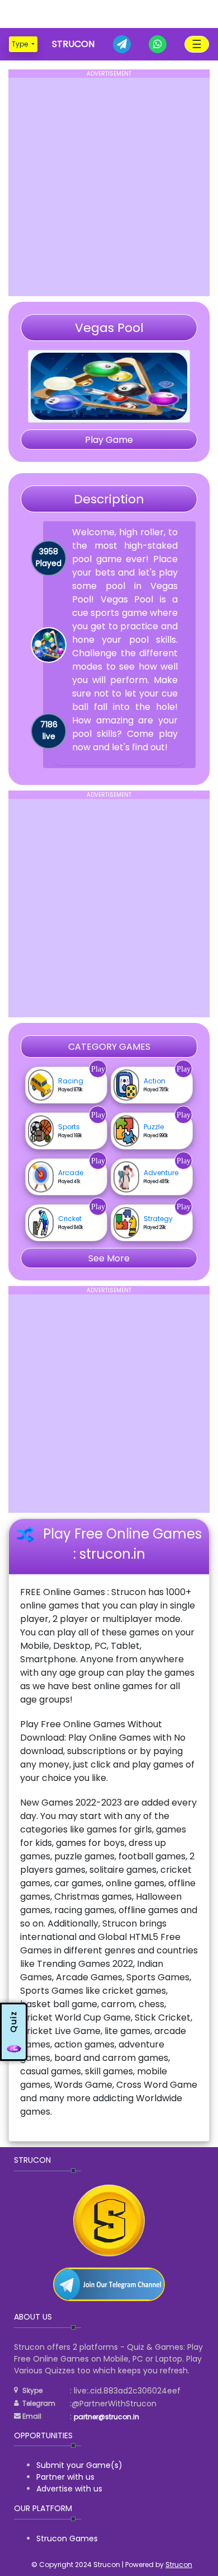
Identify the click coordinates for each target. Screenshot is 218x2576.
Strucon (179, 2565)
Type (21, 44)
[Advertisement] (109, 14)
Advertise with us (69, 2489)
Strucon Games (67, 2538)
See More (109, 1258)
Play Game (109, 440)
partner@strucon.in (106, 2417)
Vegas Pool (109, 328)
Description (109, 499)
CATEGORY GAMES (109, 1047)
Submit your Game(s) (79, 2465)
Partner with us (65, 2477)
